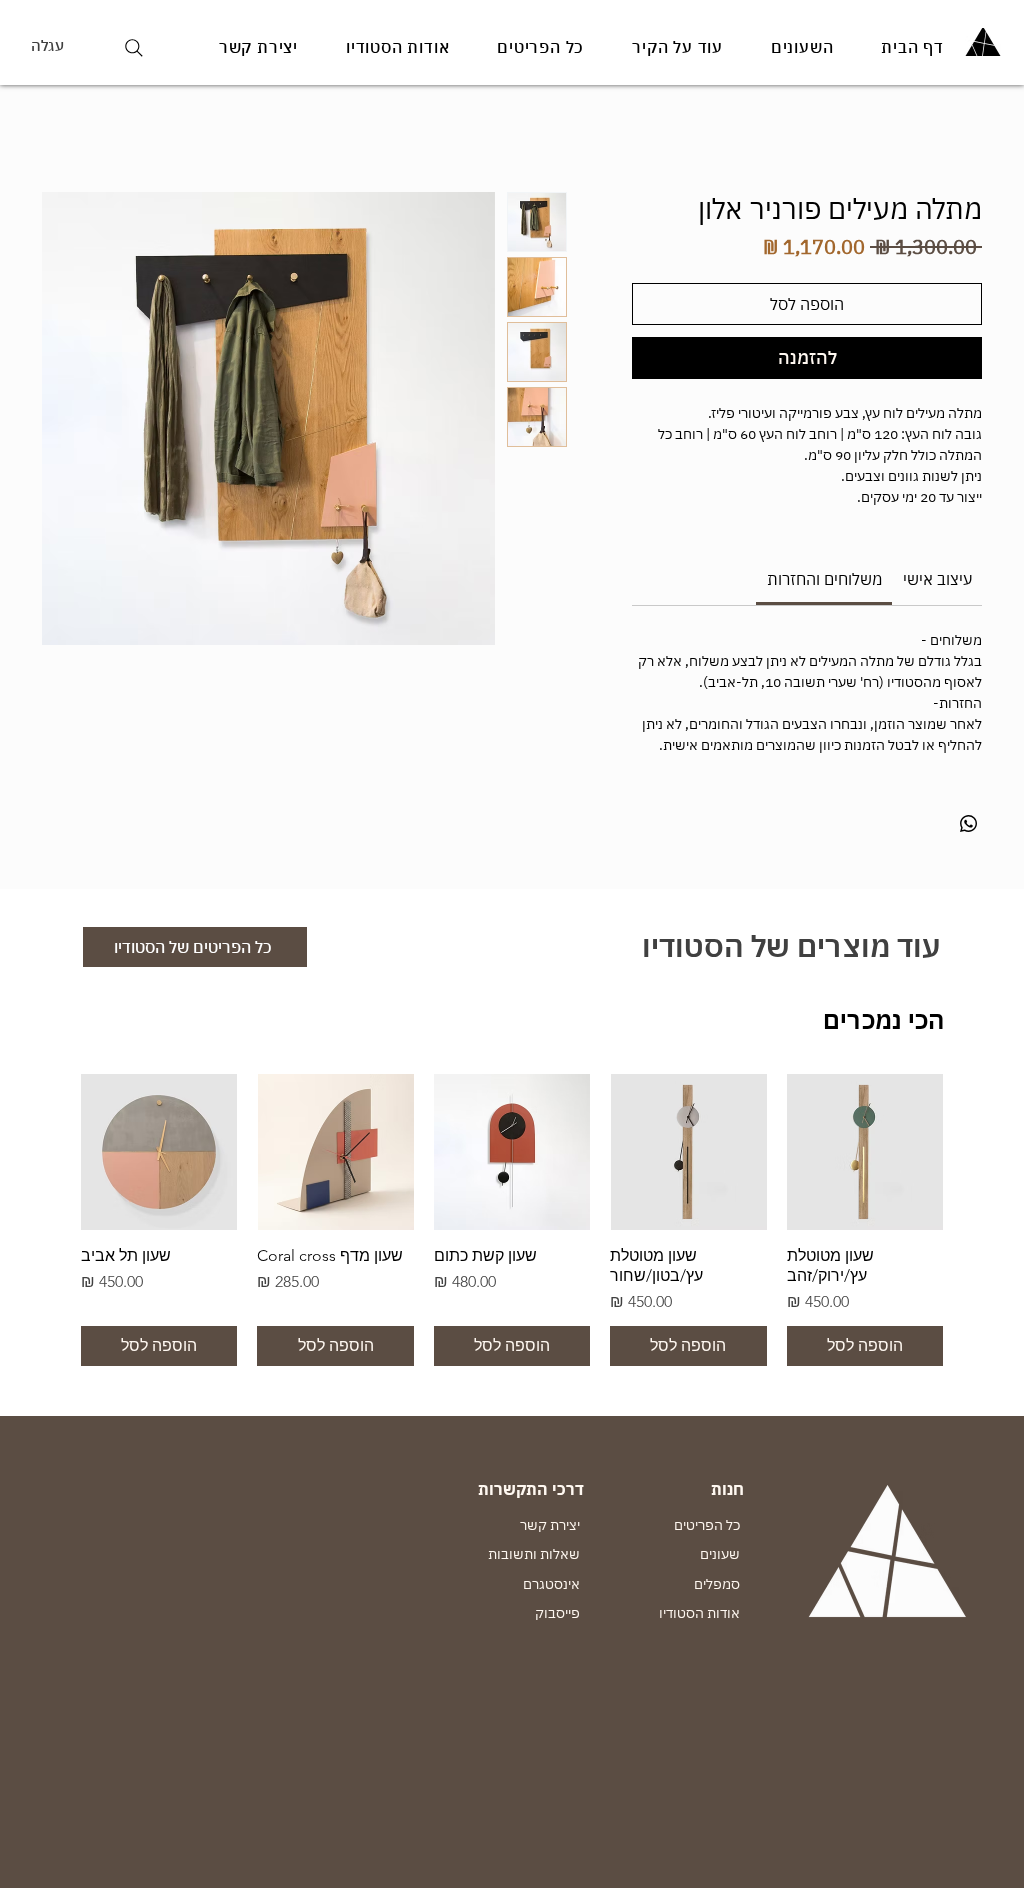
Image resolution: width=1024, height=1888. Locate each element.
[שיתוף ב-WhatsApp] (969, 824)
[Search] (133, 47)
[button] (66, 46)
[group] (512, 1220)
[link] (824, 579)
